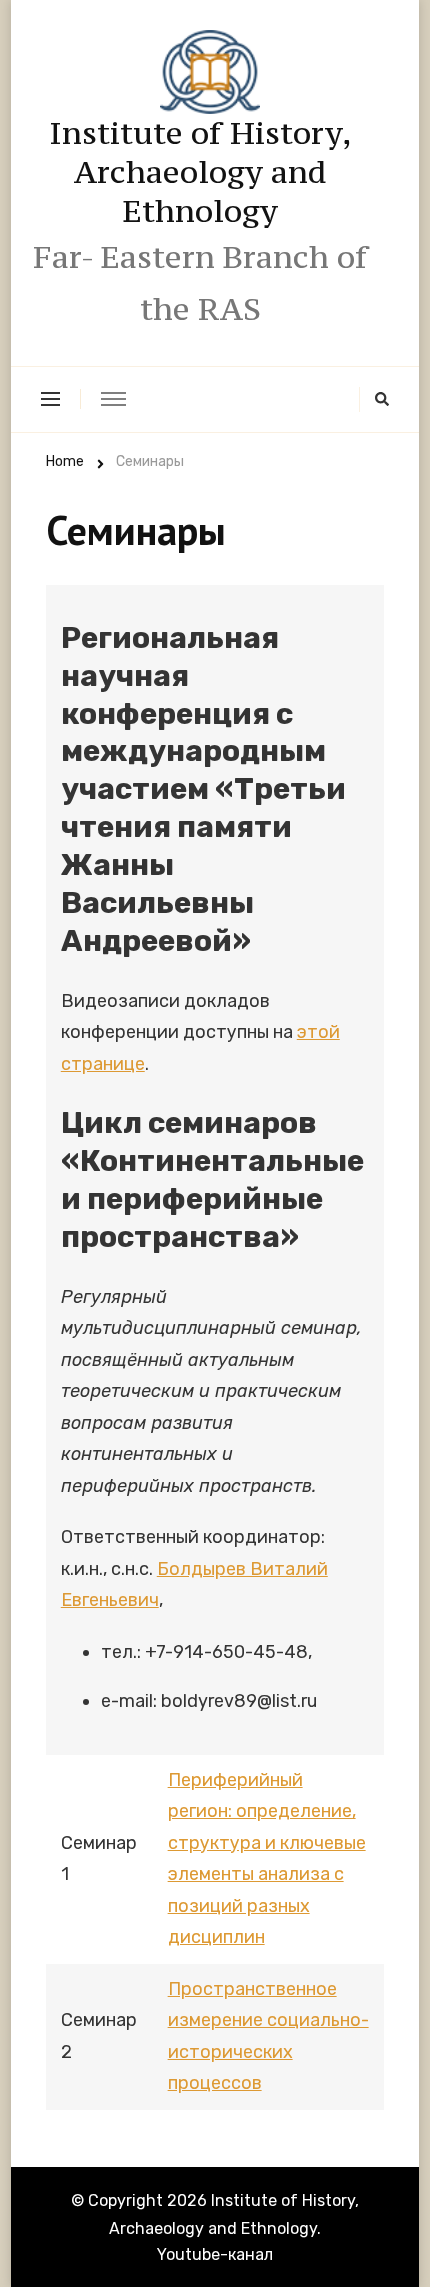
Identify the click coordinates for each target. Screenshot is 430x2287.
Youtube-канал (215, 2254)
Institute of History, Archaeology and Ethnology (200, 172)
